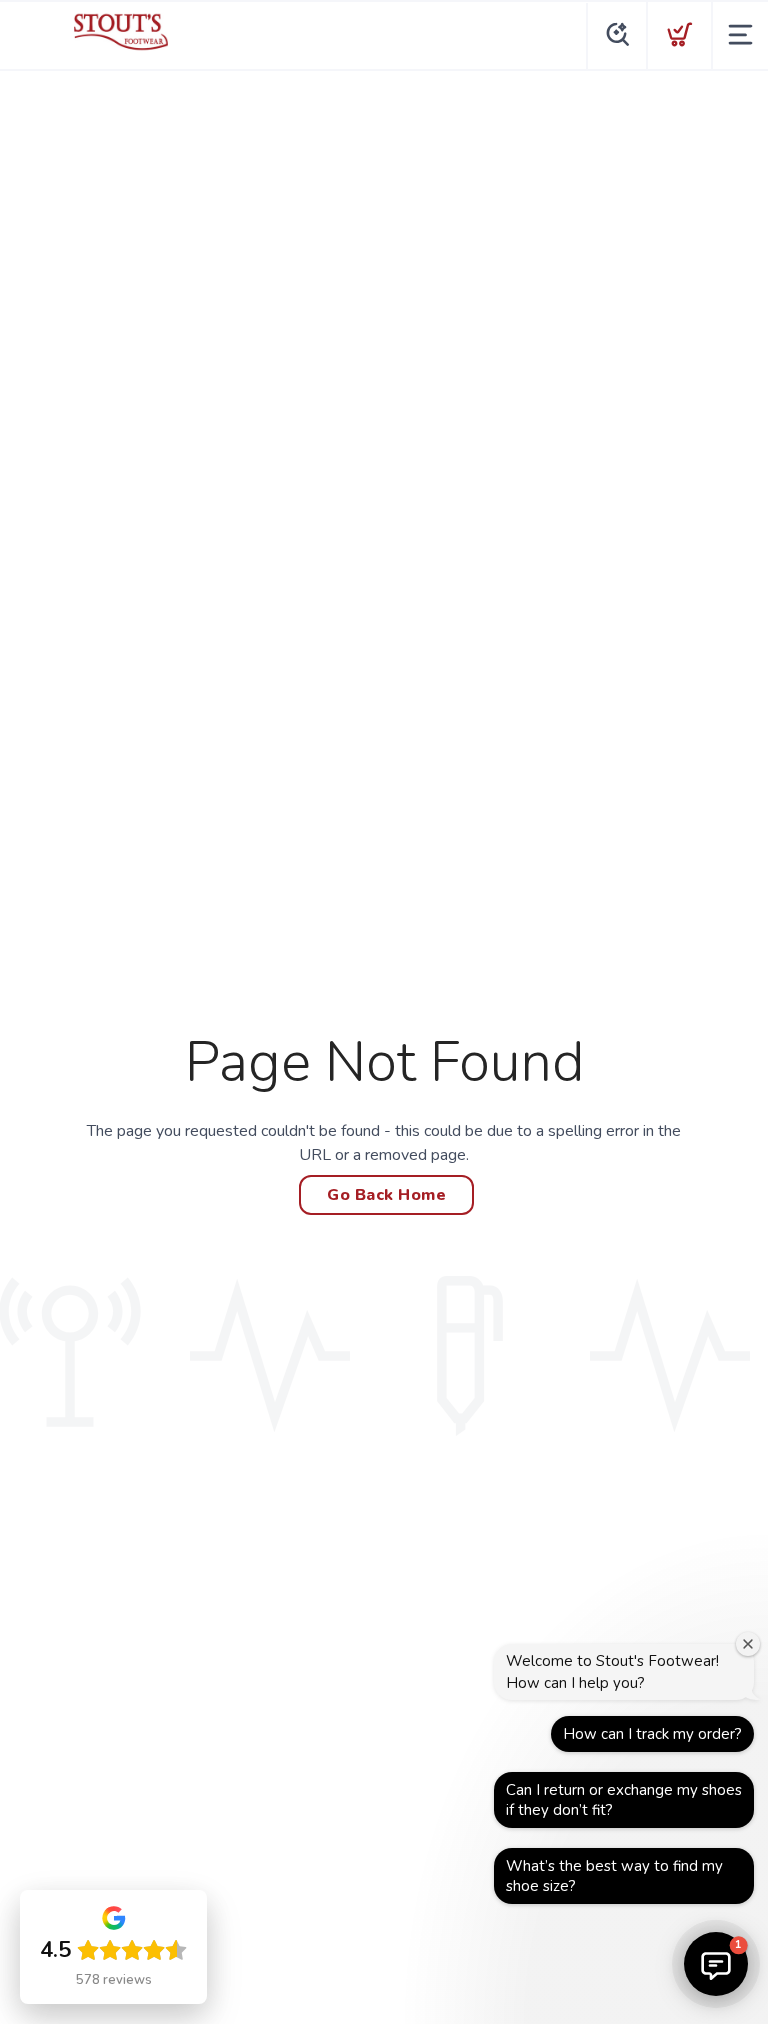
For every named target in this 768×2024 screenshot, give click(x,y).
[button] (716, 1964)
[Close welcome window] (748, 1644)
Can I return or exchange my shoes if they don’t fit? (624, 1800)
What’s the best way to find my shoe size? (614, 1876)
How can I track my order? (652, 1734)
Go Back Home (386, 1195)
